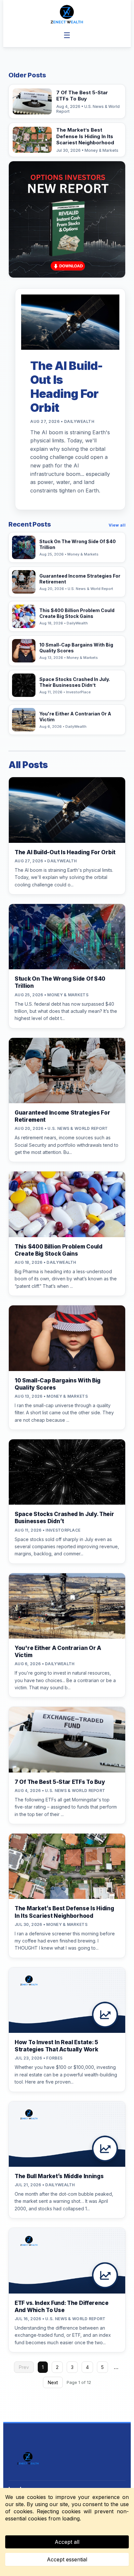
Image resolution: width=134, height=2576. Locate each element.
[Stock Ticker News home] (67, 14)
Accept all (67, 2542)
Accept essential (67, 2559)
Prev (24, 2367)
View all (117, 525)
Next (53, 2382)
